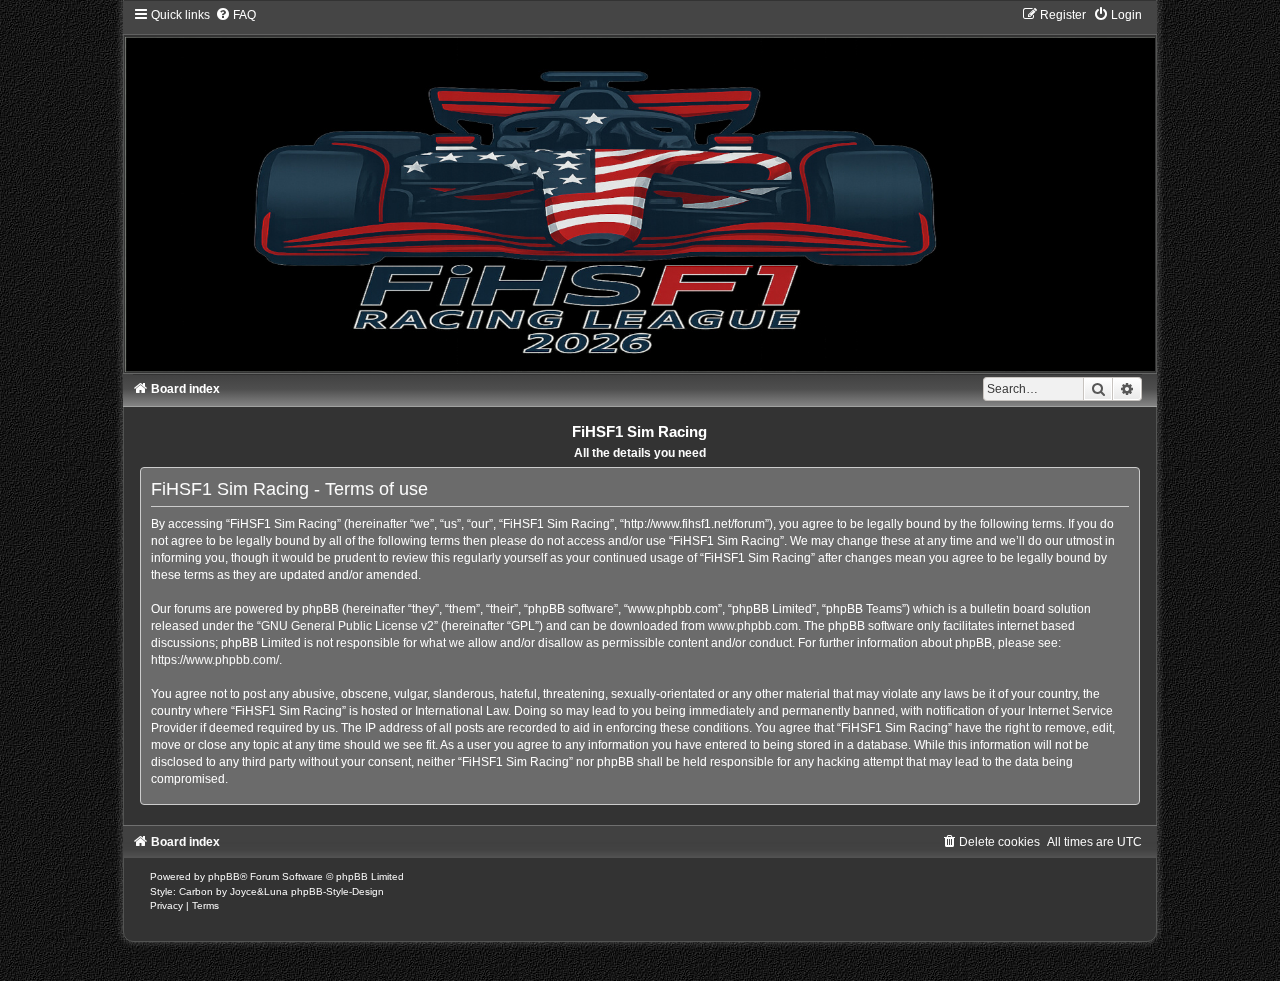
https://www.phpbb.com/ (215, 660)
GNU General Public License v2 (347, 626)
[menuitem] (235, 15)
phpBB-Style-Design (337, 891)
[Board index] (640, 189)
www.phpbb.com (753, 626)
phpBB (224, 876)
